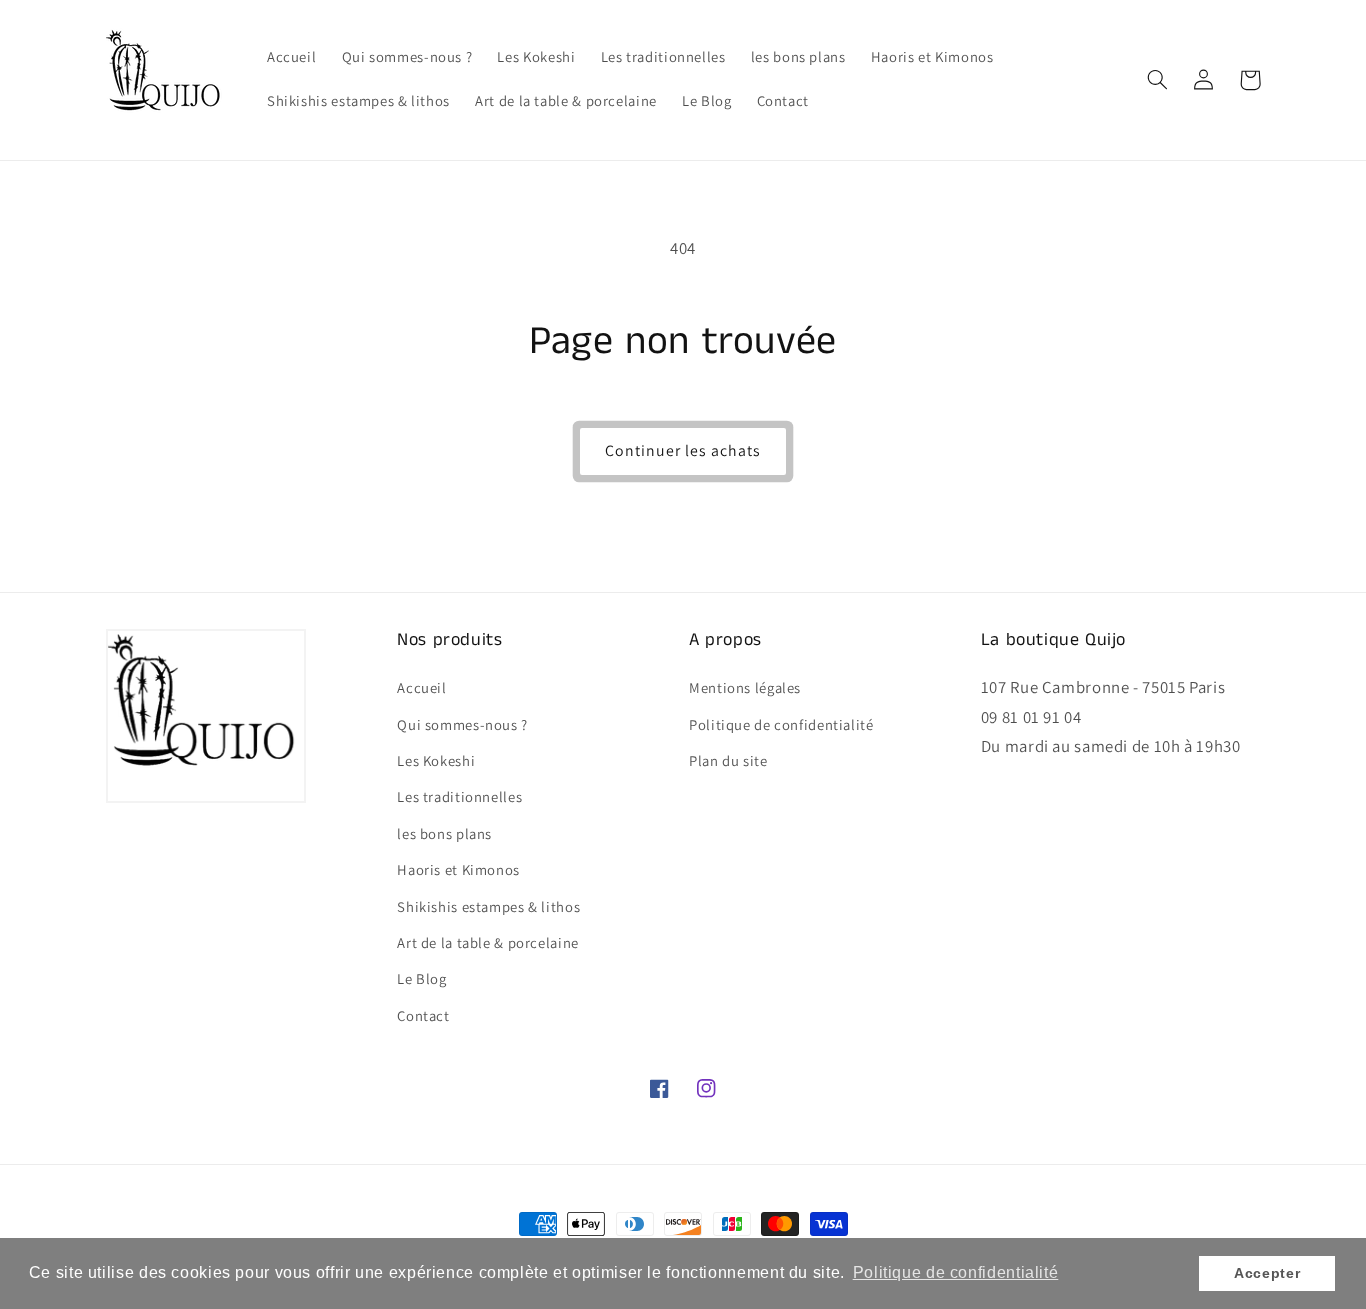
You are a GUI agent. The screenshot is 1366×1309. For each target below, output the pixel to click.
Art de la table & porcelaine (488, 942)
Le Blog (421, 978)
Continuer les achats (683, 450)
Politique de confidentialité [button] (956, 1272)
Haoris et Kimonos (458, 869)
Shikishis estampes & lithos (488, 906)
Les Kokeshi (436, 760)
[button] (1158, 80)
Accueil (421, 687)
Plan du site (728, 760)
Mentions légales (745, 687)
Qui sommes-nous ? (462, 724)
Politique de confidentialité (781, 724)
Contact (423, 1015)
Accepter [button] (1267, 1273)
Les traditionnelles (459, 796)
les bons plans (444, 833)
